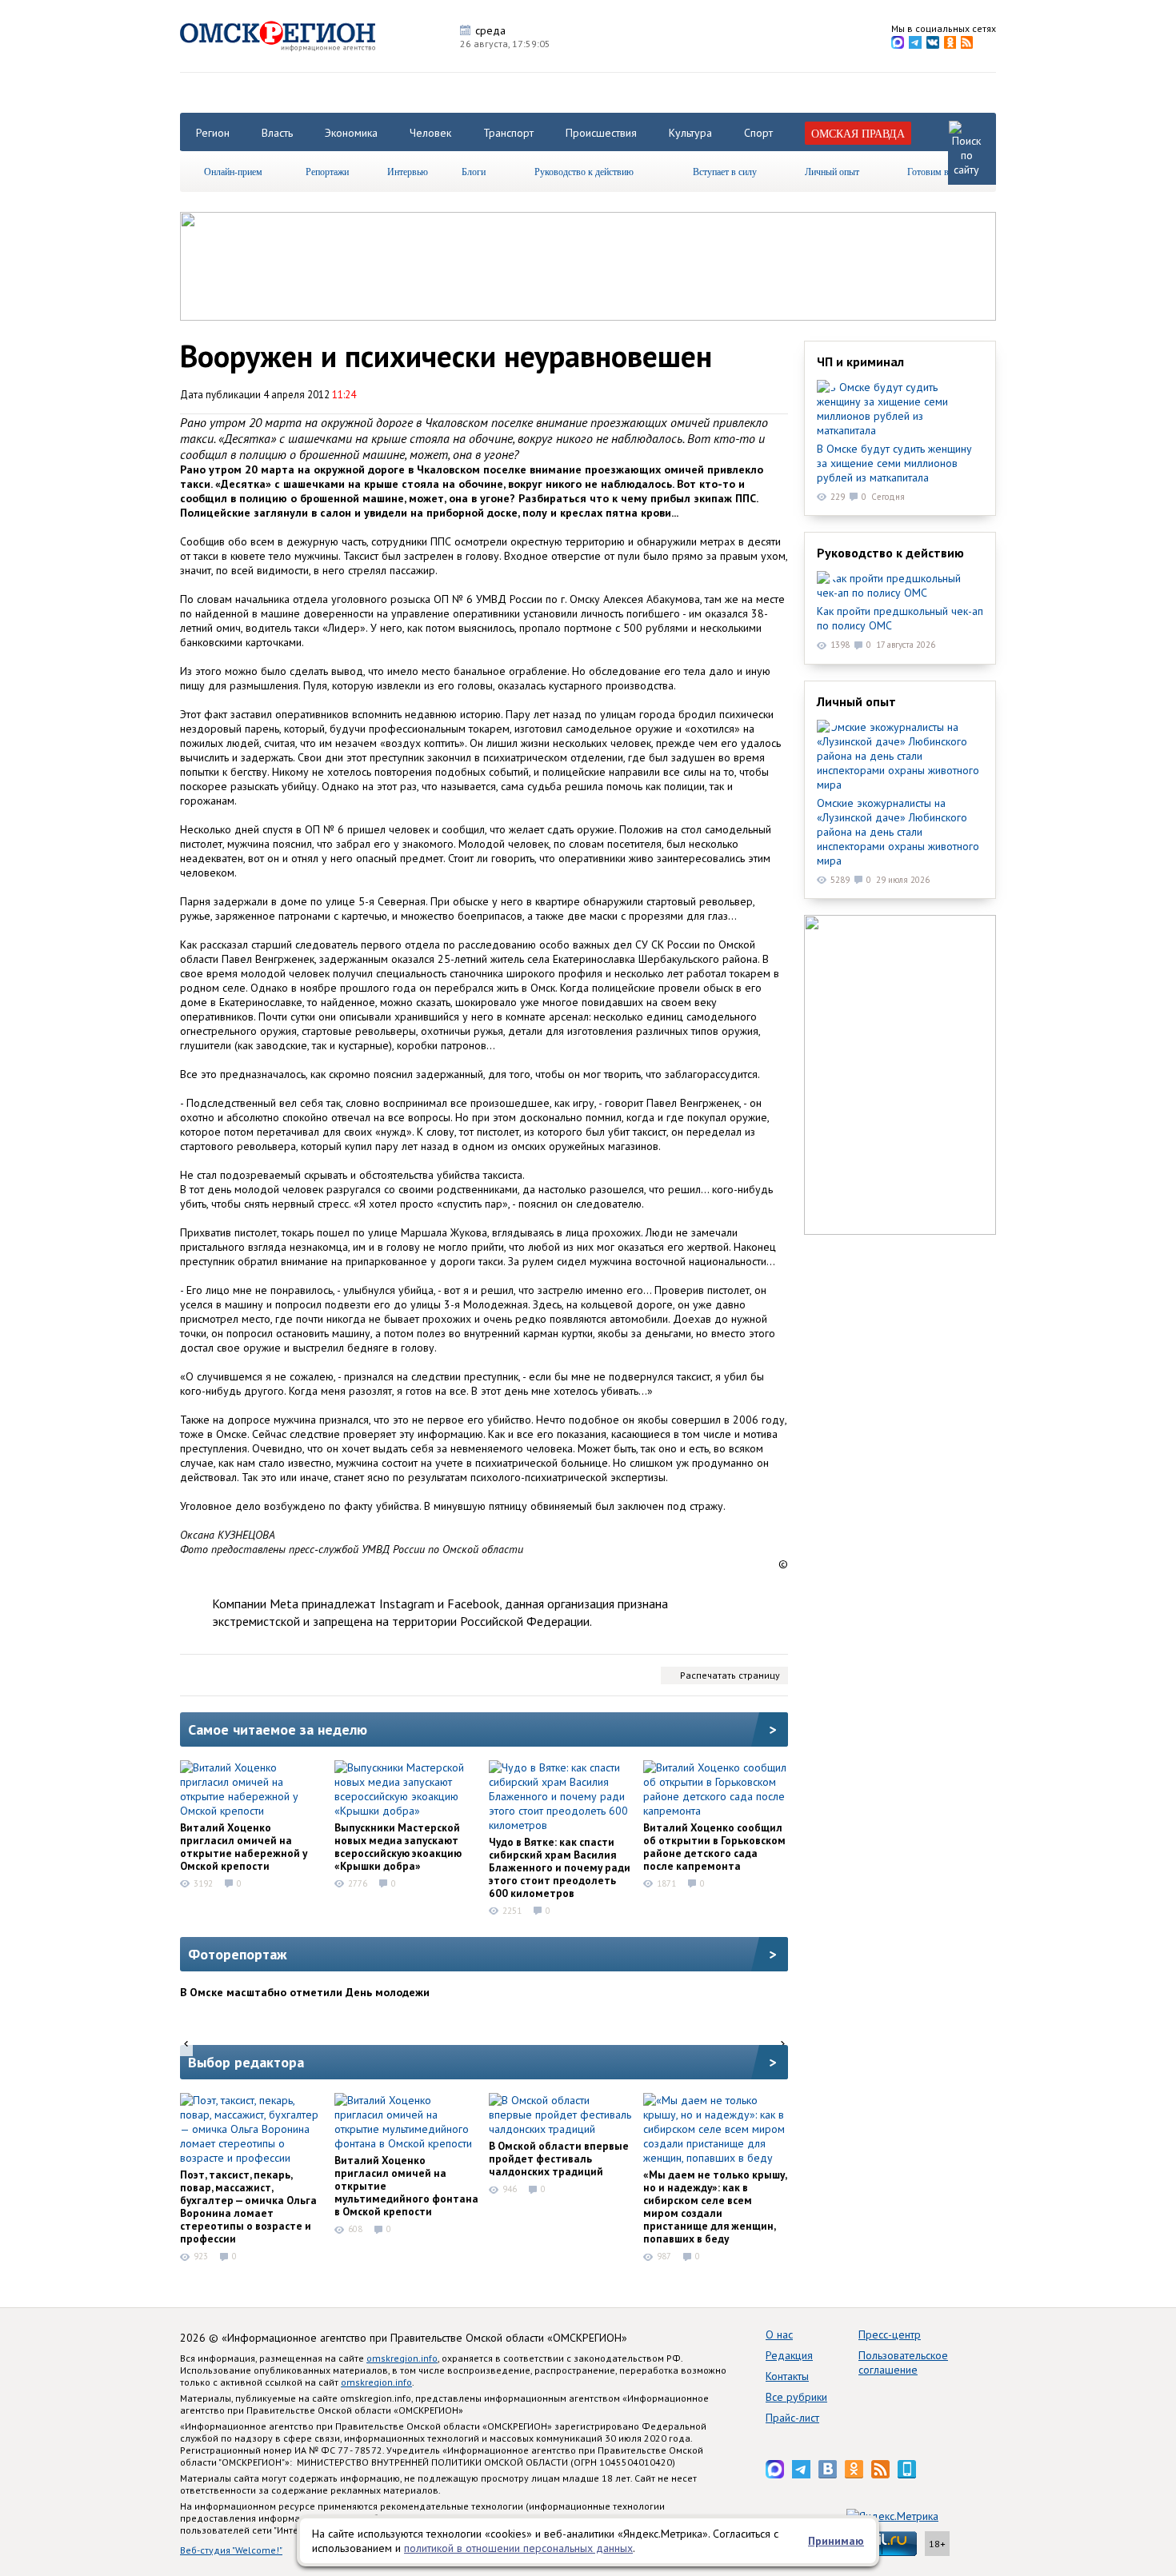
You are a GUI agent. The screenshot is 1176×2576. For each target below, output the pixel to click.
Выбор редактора (246, 2062)
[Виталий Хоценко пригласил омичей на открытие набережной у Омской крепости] (252, 1789)
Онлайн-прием (233, 171)
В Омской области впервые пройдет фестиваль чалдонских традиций (559, 2159)
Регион (213, 133)
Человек (430, 133)
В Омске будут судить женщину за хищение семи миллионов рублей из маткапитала (894, 463)
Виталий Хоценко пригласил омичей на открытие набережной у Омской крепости (244, 1847)
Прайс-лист (792, 2418)
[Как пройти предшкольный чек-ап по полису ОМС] (900, 585)
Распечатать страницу (730, 1675)
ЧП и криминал (860, 361)
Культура (690, 133)
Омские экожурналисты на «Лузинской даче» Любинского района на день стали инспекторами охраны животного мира (898, 832)
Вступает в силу (725, 171)
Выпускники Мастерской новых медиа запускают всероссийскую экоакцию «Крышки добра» (398, 1847)
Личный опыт (832, 171)
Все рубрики (796, 2397)
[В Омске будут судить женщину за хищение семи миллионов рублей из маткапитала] (900, 409)
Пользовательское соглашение (903, 2362)
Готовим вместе (939, 171)
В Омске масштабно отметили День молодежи (305, 1992)
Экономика (351, 133)
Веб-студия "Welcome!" (231, 2550)
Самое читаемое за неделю (278, 1729)
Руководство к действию (584, 171)
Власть (277, 133)
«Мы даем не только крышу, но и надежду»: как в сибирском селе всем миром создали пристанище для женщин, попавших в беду (715, 2207)
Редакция (789, 2355)
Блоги (474, 171)
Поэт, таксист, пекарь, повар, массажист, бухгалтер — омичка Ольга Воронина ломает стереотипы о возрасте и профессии (248, 2207)
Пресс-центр (890, 2334)
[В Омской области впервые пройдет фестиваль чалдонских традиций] (561, 2115)
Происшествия (601, 133)
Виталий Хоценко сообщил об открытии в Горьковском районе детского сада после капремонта (714, 1847)
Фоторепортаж (238, 1954)
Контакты (787, 2376)
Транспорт (508, 133)
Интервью (408, 171)
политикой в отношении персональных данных (518, 2548)
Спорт (758, 133)
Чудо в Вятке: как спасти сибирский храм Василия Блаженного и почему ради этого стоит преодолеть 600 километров (560, 1867)
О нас (779, 2334)
